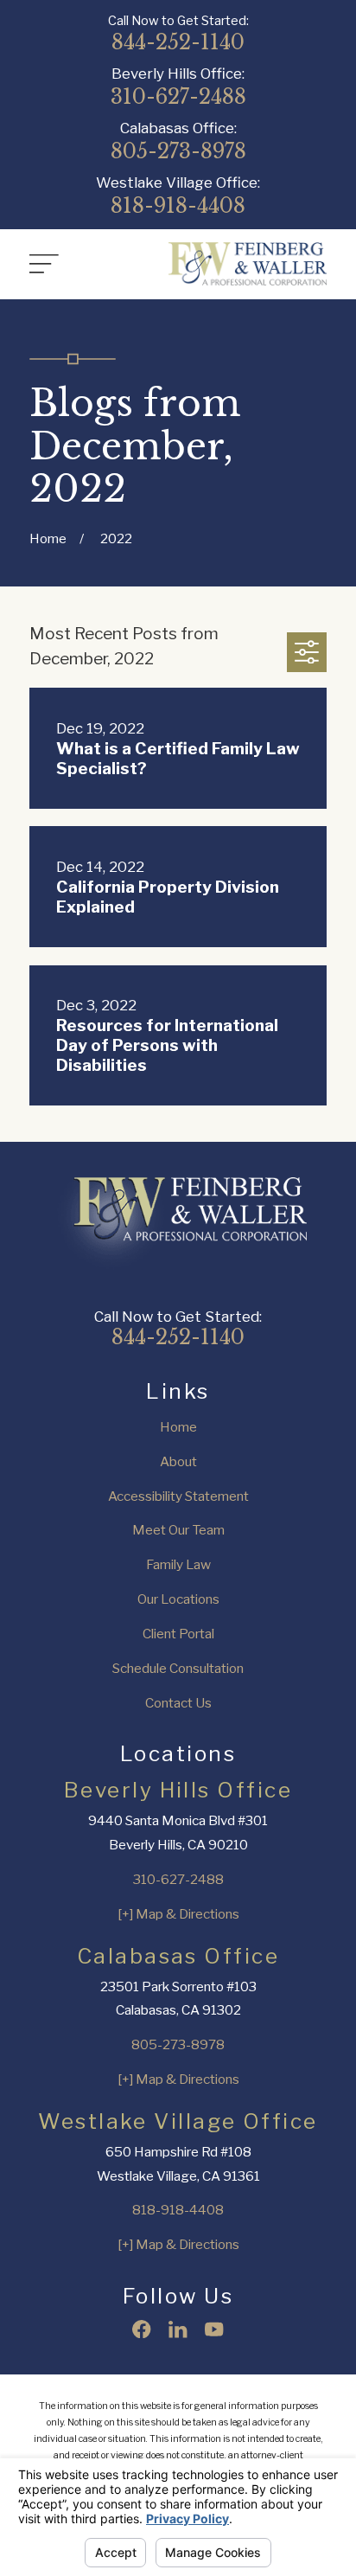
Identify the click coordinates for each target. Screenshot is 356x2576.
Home (178, 1427)
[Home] (248, 264)
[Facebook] (141, 2329)
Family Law (178, 1564)
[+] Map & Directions (178, 1914)
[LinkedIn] (178, 2329)
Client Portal (178, 1634)
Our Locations (178, 1599)
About (178, 1461)
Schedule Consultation (178, 1668)
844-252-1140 (178, 43)
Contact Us (178, 1703)
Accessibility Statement (178, 1496)
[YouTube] (214, 2329)
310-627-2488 (178, 97)
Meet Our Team (178, 1530)
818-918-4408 (178, 206)
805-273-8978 (178, 152)
